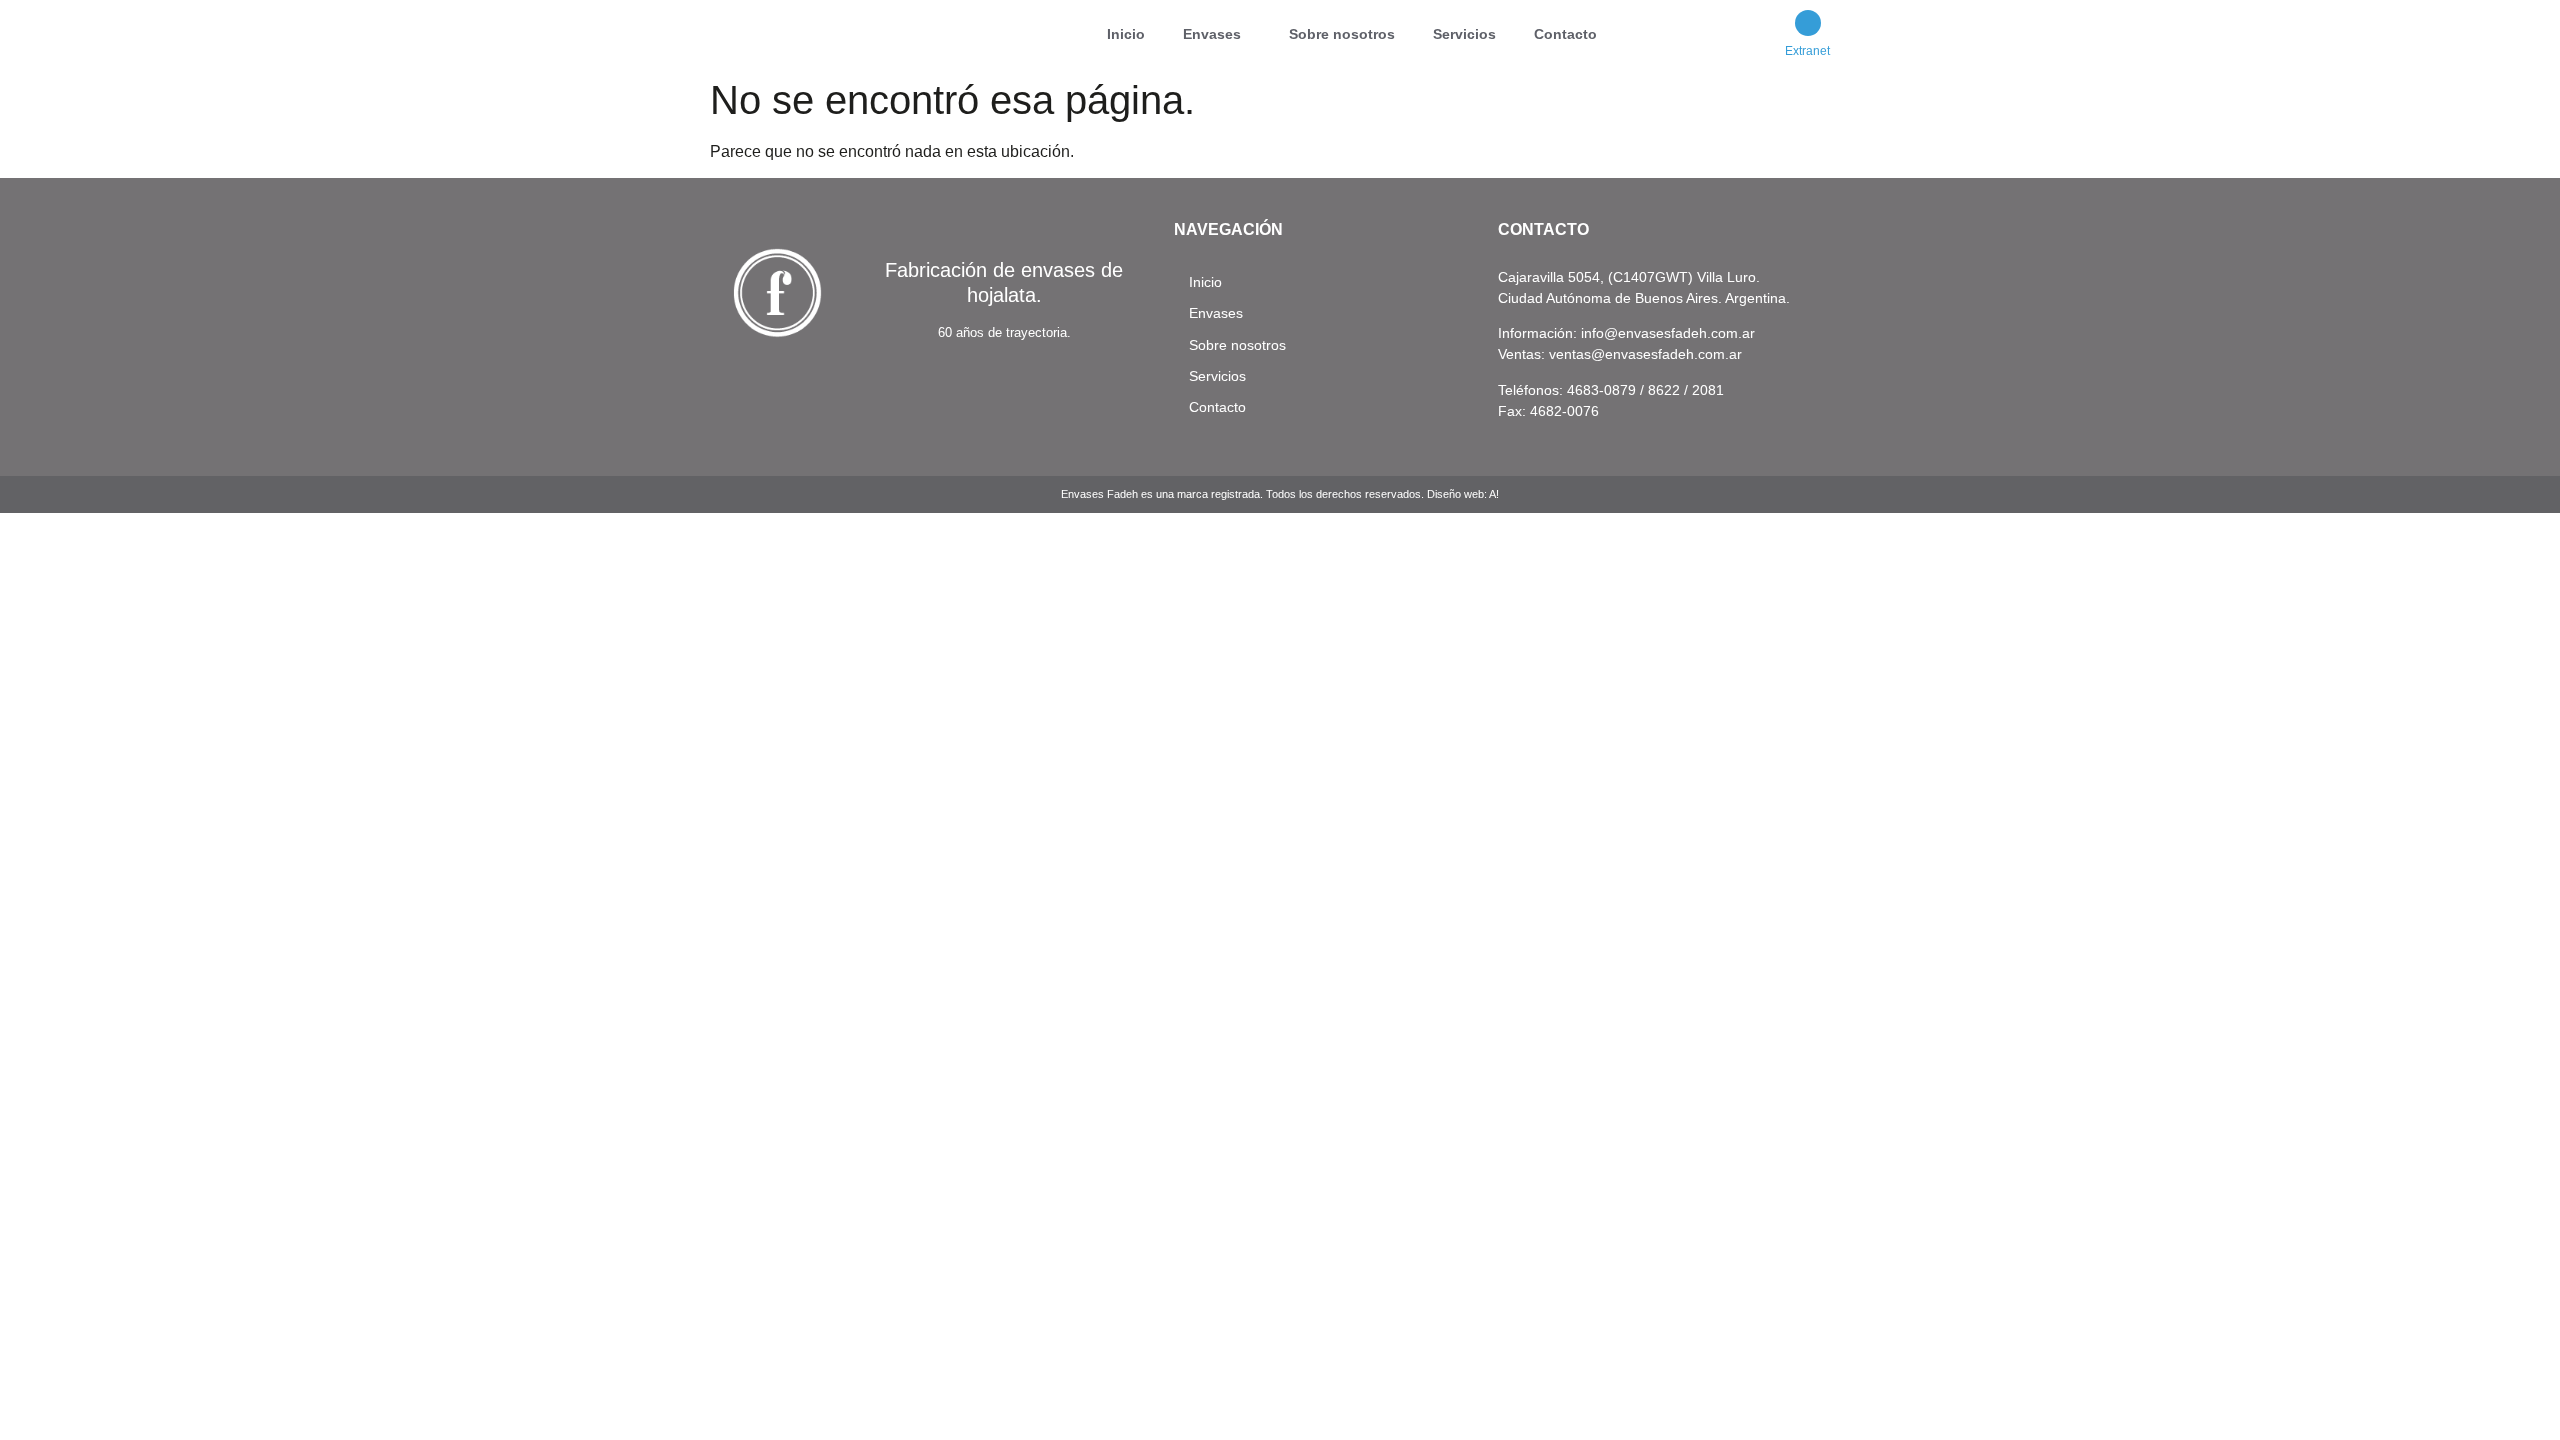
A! (1494, 494)
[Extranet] (1808, 23)
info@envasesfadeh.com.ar (1668, 333)
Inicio (1126, 34)
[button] (1217, 34)
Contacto (1565, 34)
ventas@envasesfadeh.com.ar (1645, 354)
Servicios (1464, 34)
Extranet (1807, 51)
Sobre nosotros (1342, 34)
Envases (1212, 34)
